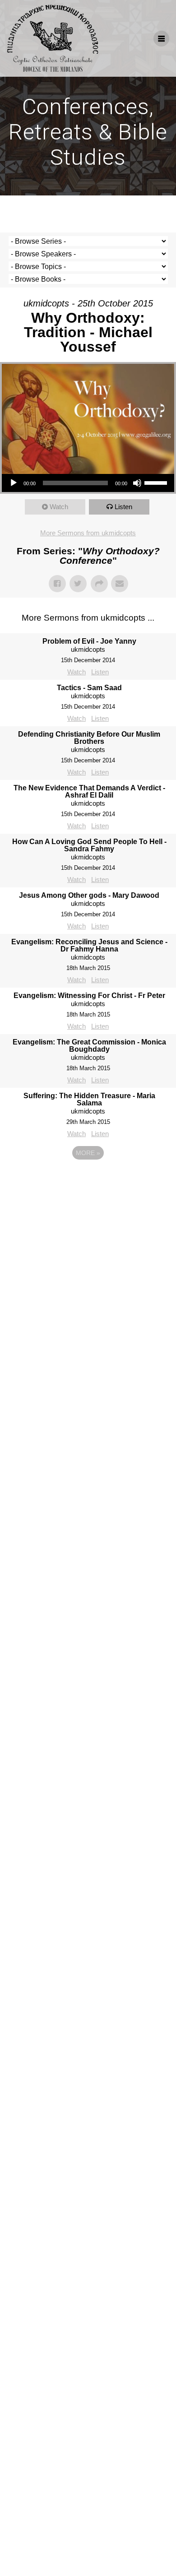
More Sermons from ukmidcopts (88, 533)
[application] (88, 483)
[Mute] (137, 483)
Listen (123, 507)
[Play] (14, 483)
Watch (59, 507)
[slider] (157, 482)
